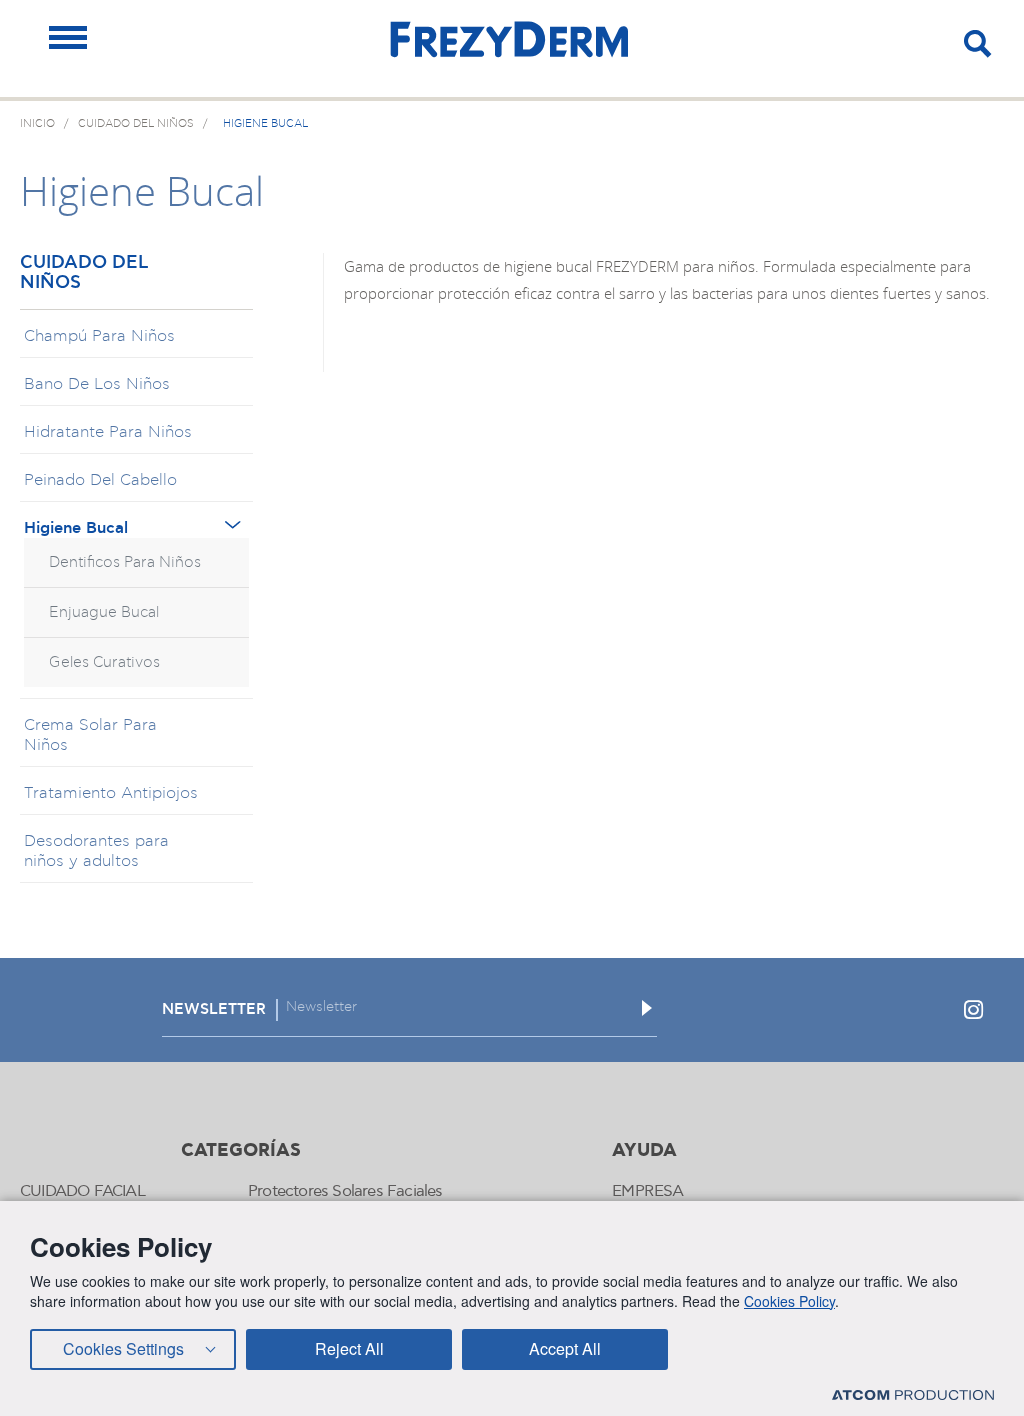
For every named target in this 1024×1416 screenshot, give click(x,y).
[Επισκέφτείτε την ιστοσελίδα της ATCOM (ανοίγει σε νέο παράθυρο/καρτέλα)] (913, 1394)
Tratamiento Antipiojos (111, 793)
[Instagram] (973, 1010)
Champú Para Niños (99, 336)
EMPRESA (647, 1191)
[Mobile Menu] (68, 37)
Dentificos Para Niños (125, 562)
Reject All (349, 1348)
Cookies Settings (123, 1348)
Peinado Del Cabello (100, 480)
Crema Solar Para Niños (90, 735)
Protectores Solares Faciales (345, 1191)
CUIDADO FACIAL (82, 1191)
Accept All (565, 1348)
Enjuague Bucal (104, 612)
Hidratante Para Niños (108, 432)
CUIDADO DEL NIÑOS (84, 273)
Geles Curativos (104, 662)
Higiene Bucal (76, 528)
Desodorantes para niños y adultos (96, 851)
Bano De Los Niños (97, 384)
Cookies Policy (789, 1301)
